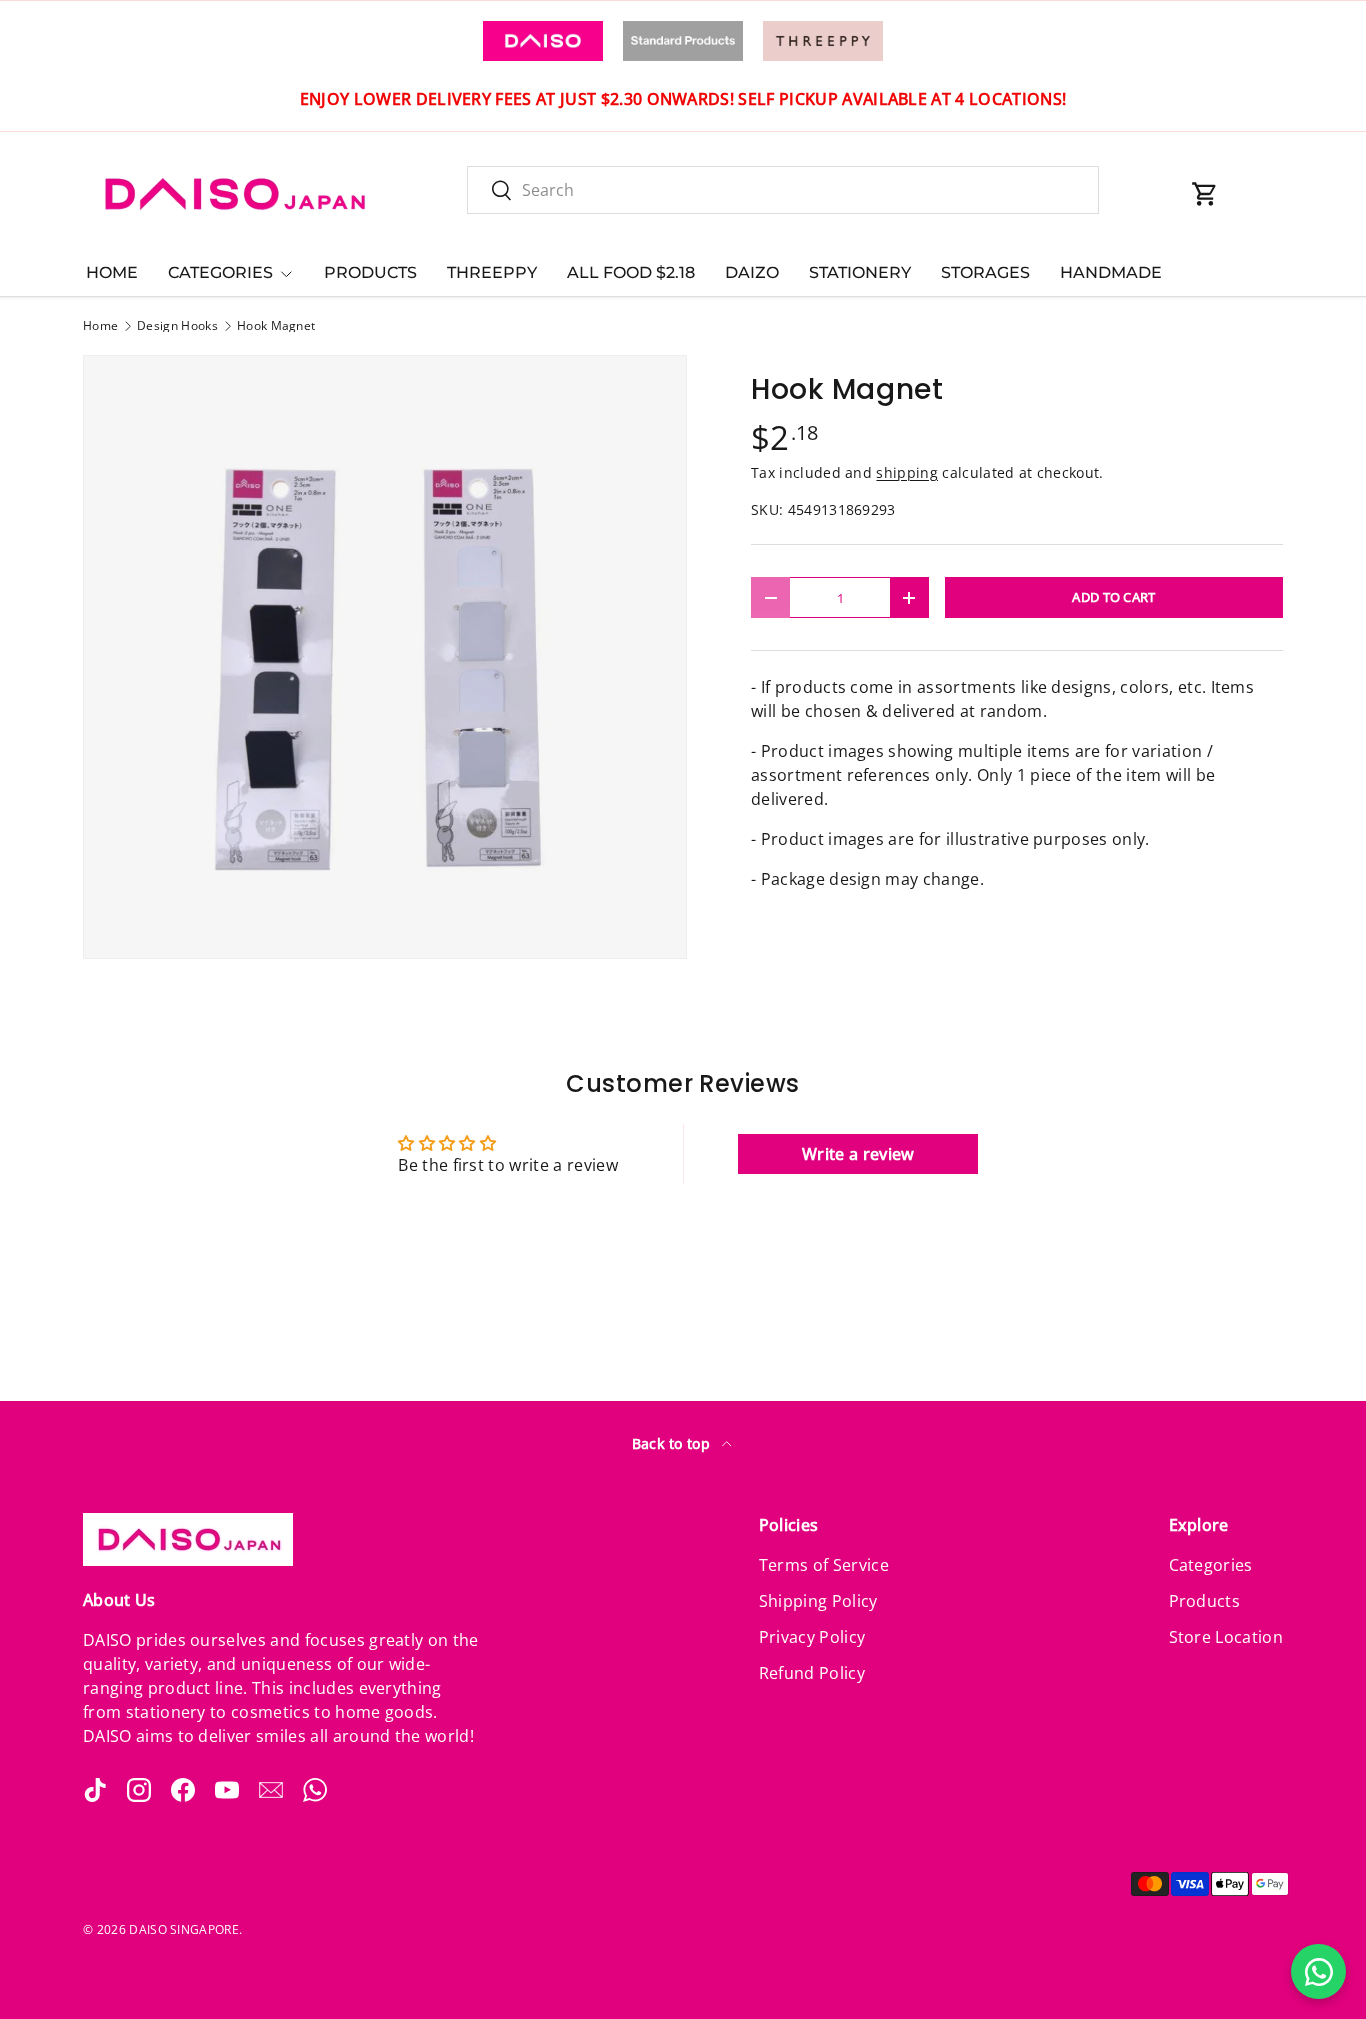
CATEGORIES (220, 272)
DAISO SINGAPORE (184, 1929)
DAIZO (752, 272)
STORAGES (985, 272)
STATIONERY (860, 272)
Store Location (1226, 1637)
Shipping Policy (818, 1601)
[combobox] (783, 190)
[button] (1205, 194)
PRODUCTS (370, 272)
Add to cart (1114, 597)
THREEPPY (492, 272)
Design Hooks (177, 326)
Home (100, 326)
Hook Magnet (276, 326)
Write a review (858, 1154)
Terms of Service (824, 1565)
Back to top (673, 1443)
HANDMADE (1111, 272)
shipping (907, 472)
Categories (1211, 1565)
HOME (112, 272)
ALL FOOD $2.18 (631, 272)
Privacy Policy (812, 1637)
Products (1205, 1601)
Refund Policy (812, 1673)
